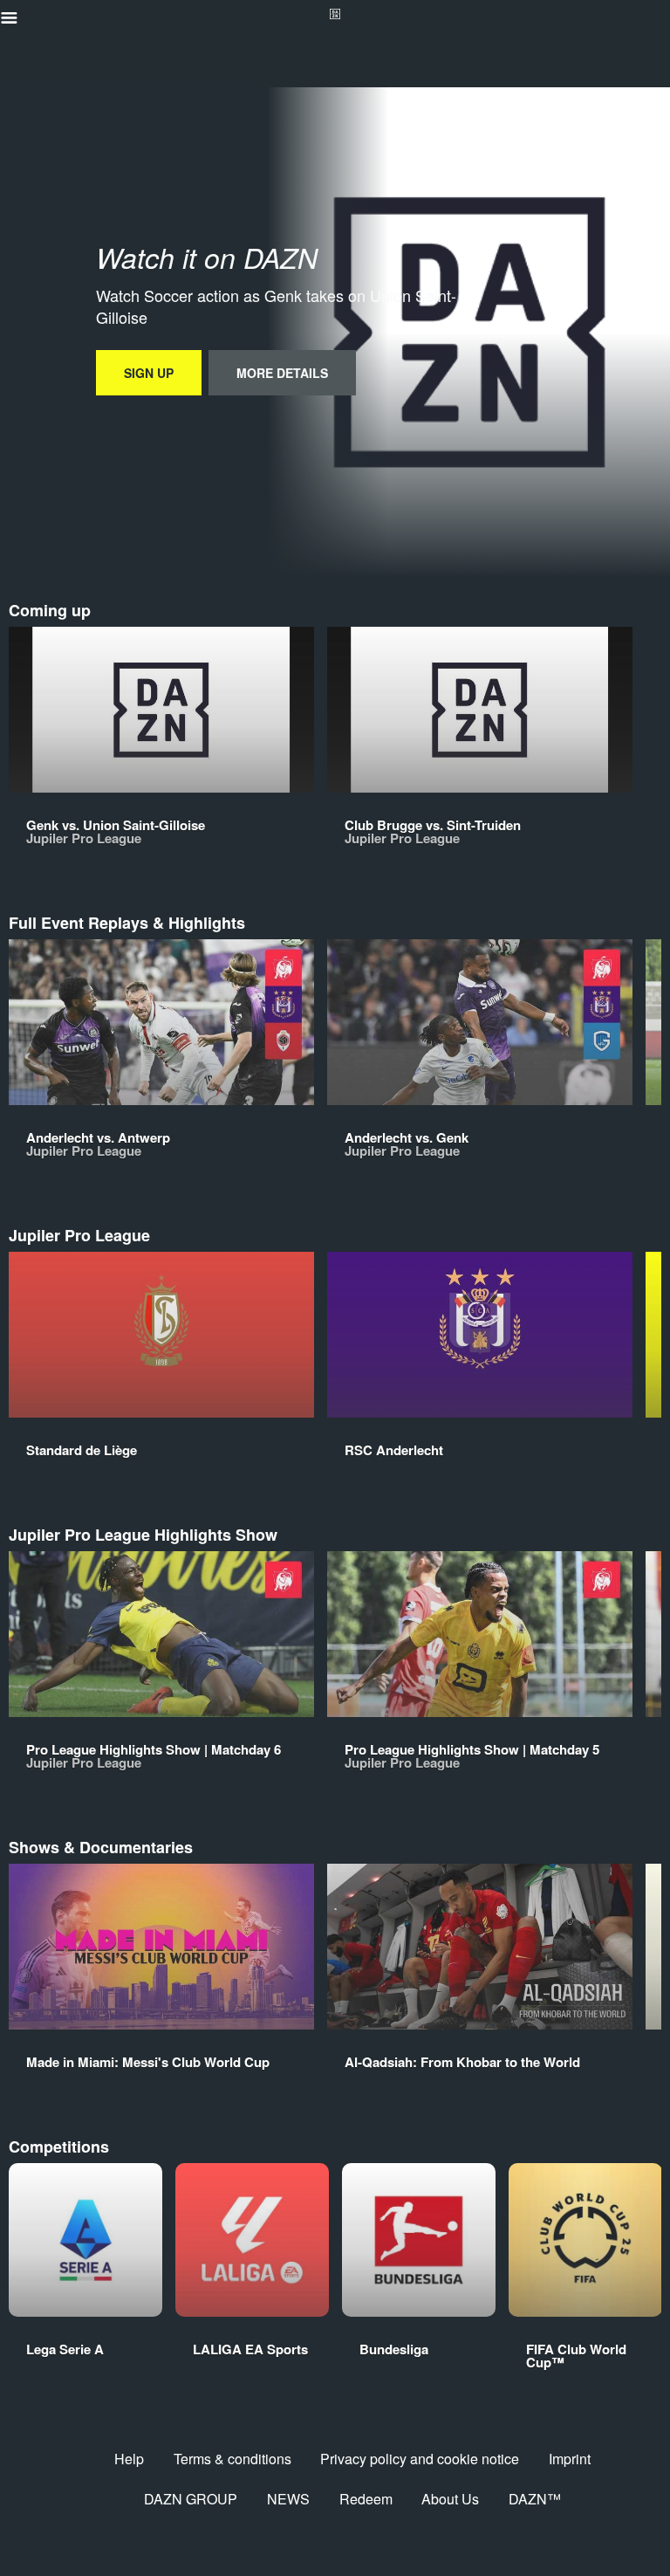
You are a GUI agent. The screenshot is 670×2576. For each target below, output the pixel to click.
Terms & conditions (232, 2459)
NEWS (288, 2499)
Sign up (149, 373)
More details (282, 373)
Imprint (570, 2459)
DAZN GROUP (191, 2499)
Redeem (366, 2499)
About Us (450, 2499)
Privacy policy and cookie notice (420, 2459)
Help (129, 2459)
